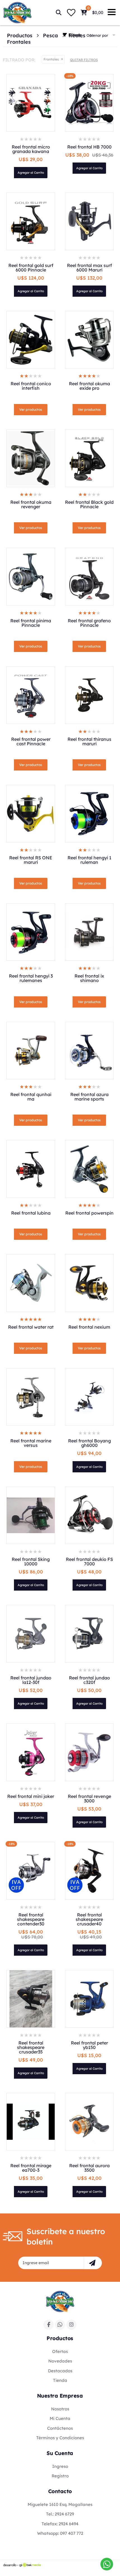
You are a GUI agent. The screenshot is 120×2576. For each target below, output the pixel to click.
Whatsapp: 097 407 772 (60, 2533)
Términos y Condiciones (60, 2438)
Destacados (60, 2371)
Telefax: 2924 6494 (60, 2524)
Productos (20, 36)
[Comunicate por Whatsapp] (107, 2564)
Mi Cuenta (60, 2418)
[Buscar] (59, 13)
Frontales (19, 42)
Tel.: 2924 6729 (60, 2514)
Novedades (60, 2361)
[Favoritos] (71, 13)
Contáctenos (60, 2428)
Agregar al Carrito (31, 173)
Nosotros (60, 2409)
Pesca (51, 36)
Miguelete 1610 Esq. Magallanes (60, 2504)
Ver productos (31, 409)
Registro (60, 2476)
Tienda (60, 2380)
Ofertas (60, 2351)
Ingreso (60, 2466)
